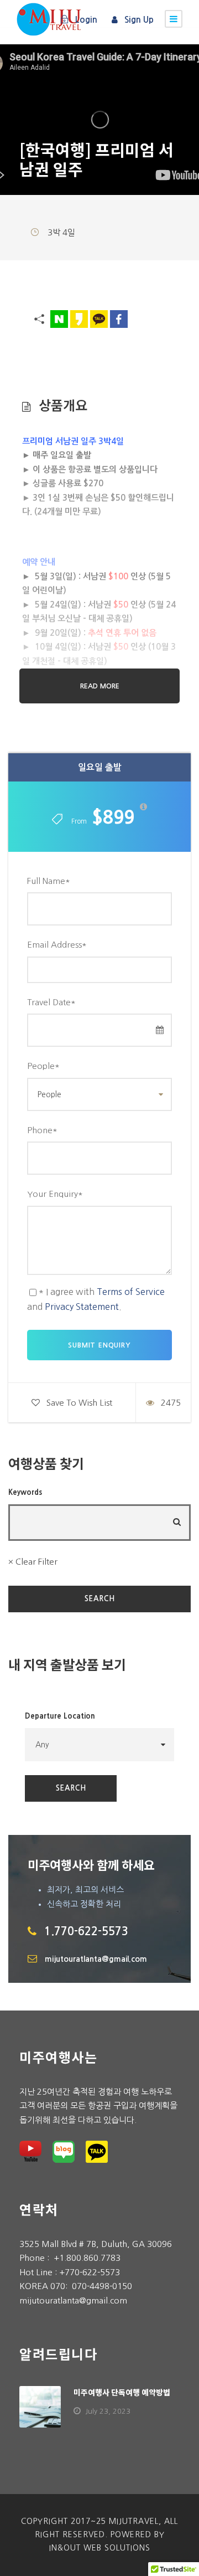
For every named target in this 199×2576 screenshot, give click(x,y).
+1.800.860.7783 (87, 2258)
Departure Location (60, 1716)
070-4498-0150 (102, 2286)
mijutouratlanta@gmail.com (96, 1959)
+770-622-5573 (90, 2272)
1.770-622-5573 (86, 1931)
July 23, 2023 (108, 2411)
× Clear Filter (33, 1562)
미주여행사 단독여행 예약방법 (122, 2392)
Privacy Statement (82, 1307)
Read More (100, 686)
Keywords (25, 1492)
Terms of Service (131, 1292)
